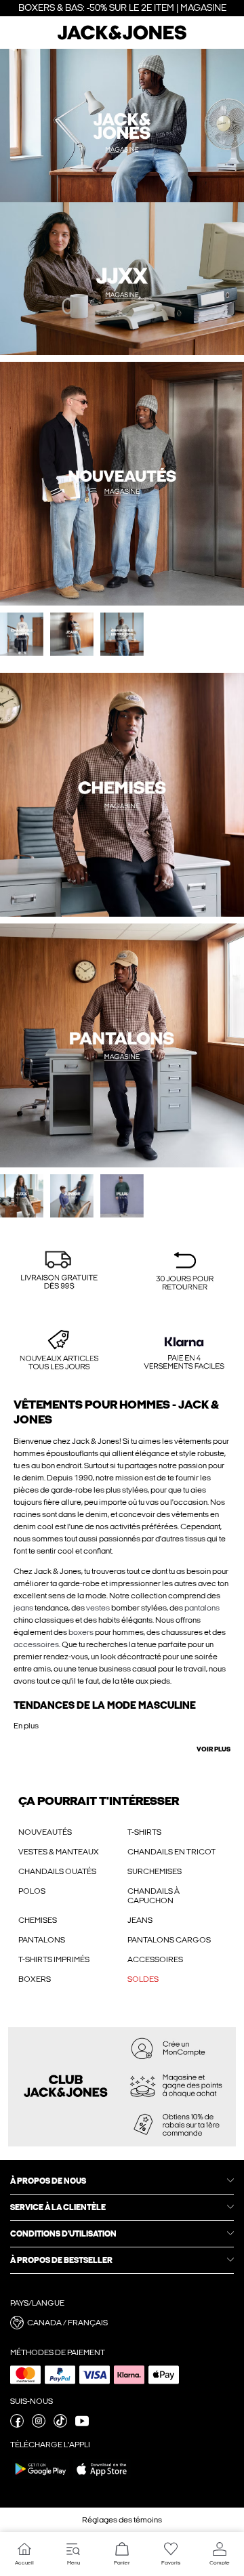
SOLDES (143, 1979)
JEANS (140, 1920)
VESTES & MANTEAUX (59, 1852)
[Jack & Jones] (122, 38)
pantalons (202, 1608)
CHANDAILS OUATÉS (57, 1871)
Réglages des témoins (122, 2520)
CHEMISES (38, 1920)
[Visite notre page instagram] (39, 2425)
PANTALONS (42, 1940)
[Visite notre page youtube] (82, 2425)
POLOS (32, 1891)
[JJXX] (183, 202)
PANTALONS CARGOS (169, 1940)
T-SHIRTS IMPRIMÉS (54, 1959)
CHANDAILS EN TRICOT (171, 1852)
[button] (59, 1272)
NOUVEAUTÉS (45, 1832)
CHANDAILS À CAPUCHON (154, 1896)
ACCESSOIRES (155, 1959)
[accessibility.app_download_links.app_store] (102, 2478)
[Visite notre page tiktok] (60, 2425)
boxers (81, 1632)
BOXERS (35, 1979)
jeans (23, 1608)
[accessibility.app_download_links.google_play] (41, 2478)
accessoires (36, 1644)
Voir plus (213, 1749)
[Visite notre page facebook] (17, 2425)
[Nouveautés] (61, 202)
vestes (98, 1608)
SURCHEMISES (155, 1871)
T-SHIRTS (144, 1832)
